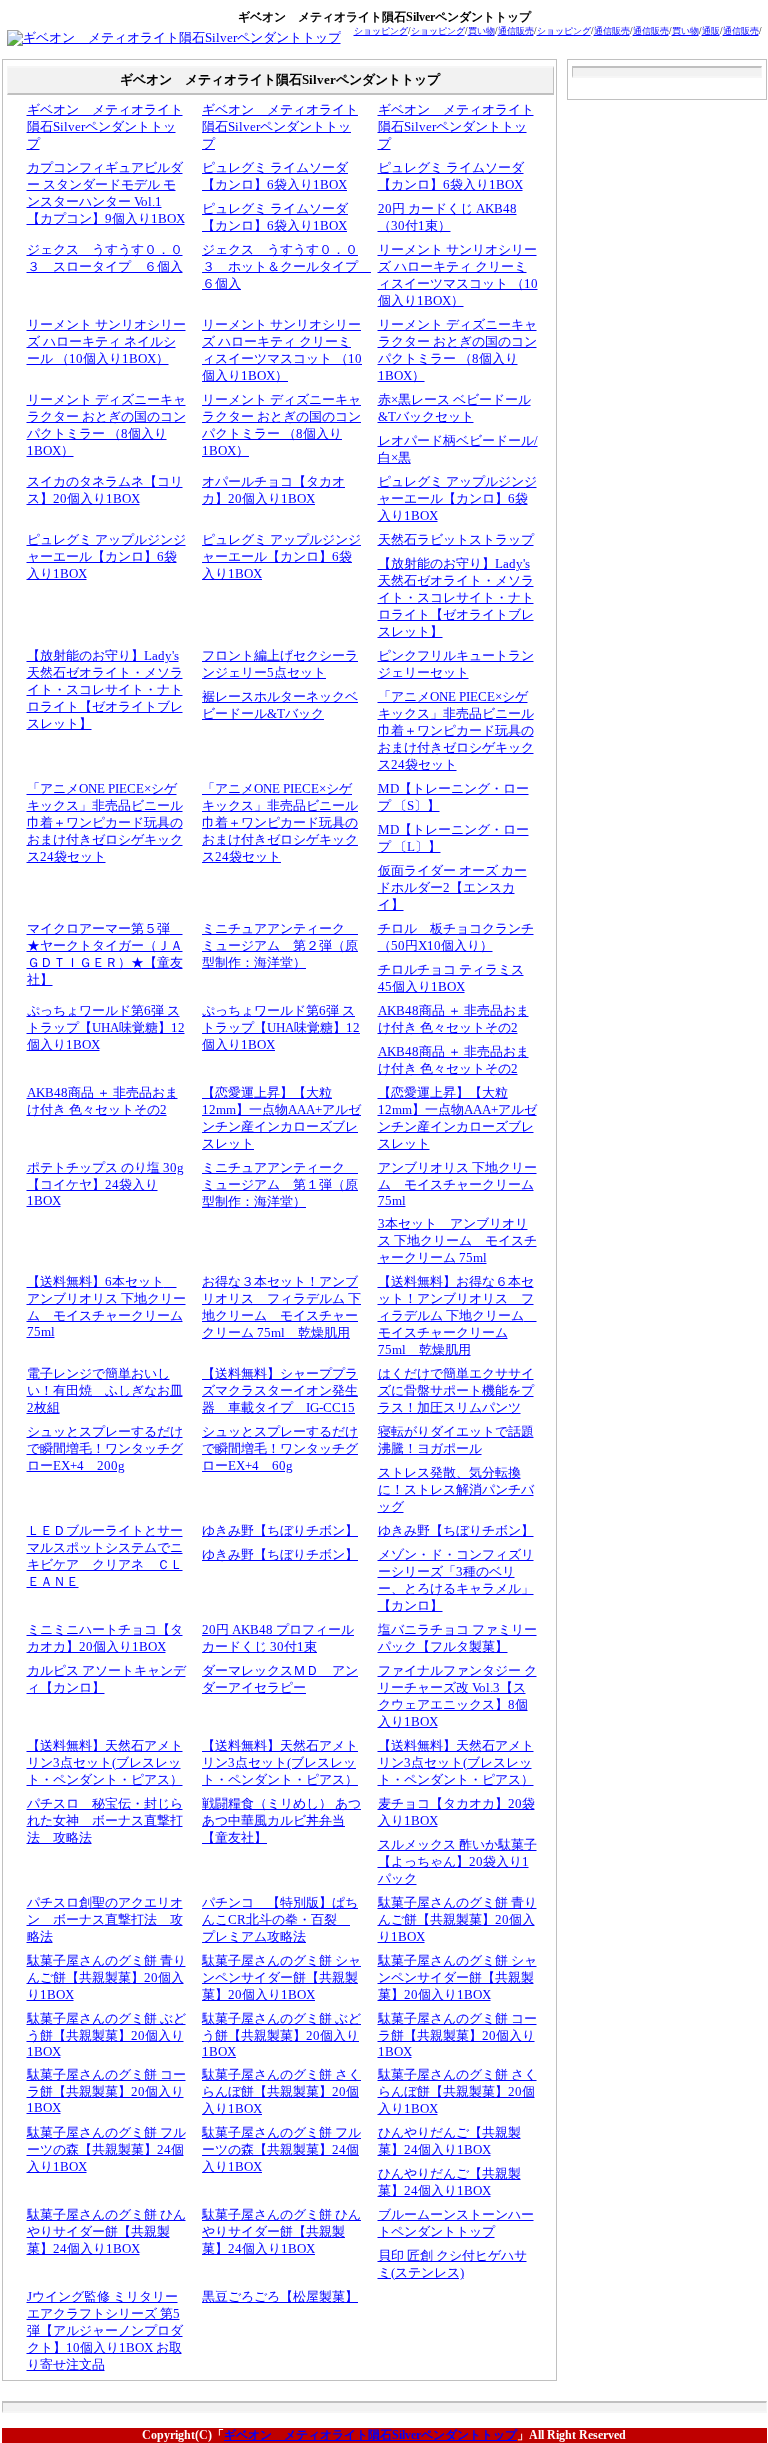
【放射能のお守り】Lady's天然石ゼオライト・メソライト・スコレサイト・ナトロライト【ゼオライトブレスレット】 (456, 598)
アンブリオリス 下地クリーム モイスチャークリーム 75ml (457, 1184)
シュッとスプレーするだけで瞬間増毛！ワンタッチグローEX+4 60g (280, 1449)
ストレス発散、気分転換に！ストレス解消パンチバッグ (456, 1490)
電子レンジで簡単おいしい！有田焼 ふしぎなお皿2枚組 (105, 1391)
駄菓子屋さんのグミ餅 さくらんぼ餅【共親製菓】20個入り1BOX (281, 2092)
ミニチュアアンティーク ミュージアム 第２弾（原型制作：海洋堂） (280, 946)
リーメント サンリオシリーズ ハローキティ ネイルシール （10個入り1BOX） (106, 342)
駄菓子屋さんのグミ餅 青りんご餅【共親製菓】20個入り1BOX (457, 1920)
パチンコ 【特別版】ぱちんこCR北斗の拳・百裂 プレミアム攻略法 (280, 1920)
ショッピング (381, 31)
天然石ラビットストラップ (456, 540)
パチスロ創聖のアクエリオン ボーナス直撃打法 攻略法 (105, 1920)
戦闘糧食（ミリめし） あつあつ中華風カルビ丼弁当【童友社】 (281, 1821)
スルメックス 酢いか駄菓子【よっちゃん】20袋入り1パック (457, 1862)
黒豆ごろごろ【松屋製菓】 (280, 2297)
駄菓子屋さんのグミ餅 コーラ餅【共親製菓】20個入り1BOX (457, 2035)
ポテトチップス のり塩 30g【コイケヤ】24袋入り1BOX (105, 1184)
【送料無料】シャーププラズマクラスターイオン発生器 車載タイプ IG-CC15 (280, 1391)
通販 (711, 31)
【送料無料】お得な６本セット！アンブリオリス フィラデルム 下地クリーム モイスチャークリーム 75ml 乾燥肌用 (457, 1316)
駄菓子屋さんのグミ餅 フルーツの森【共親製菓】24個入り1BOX (106, 2150)
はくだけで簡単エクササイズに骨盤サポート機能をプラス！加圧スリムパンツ (456, 1391)
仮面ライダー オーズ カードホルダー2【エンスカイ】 (452, 888)
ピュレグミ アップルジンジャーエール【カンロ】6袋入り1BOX (457, 499)
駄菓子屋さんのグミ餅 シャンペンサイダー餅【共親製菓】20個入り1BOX (281, 1978)
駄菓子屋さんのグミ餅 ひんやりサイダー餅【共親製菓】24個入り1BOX (106, 2232)
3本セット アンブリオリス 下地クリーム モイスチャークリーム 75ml (457, 1241)
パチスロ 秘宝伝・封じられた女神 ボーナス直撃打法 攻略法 (105, 1821)
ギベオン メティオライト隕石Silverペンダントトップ (105, 127)
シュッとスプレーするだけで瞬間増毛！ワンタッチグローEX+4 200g (105, 1449)
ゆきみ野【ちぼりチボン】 (280, 1531)
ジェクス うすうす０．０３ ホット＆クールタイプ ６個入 (286, 267)
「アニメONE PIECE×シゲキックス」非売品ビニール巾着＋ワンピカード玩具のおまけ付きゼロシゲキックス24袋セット (456, 731)
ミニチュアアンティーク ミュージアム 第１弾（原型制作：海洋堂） (280, 1185)
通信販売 (516, 31)
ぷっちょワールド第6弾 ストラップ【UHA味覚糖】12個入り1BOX (106, 1028)
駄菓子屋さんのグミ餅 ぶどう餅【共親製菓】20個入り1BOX (106, 2035)
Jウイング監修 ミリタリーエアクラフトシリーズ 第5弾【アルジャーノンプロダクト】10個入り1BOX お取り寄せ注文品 (105, 2331)
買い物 (481, 31)
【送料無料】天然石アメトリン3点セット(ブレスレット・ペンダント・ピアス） (105, 1763)
